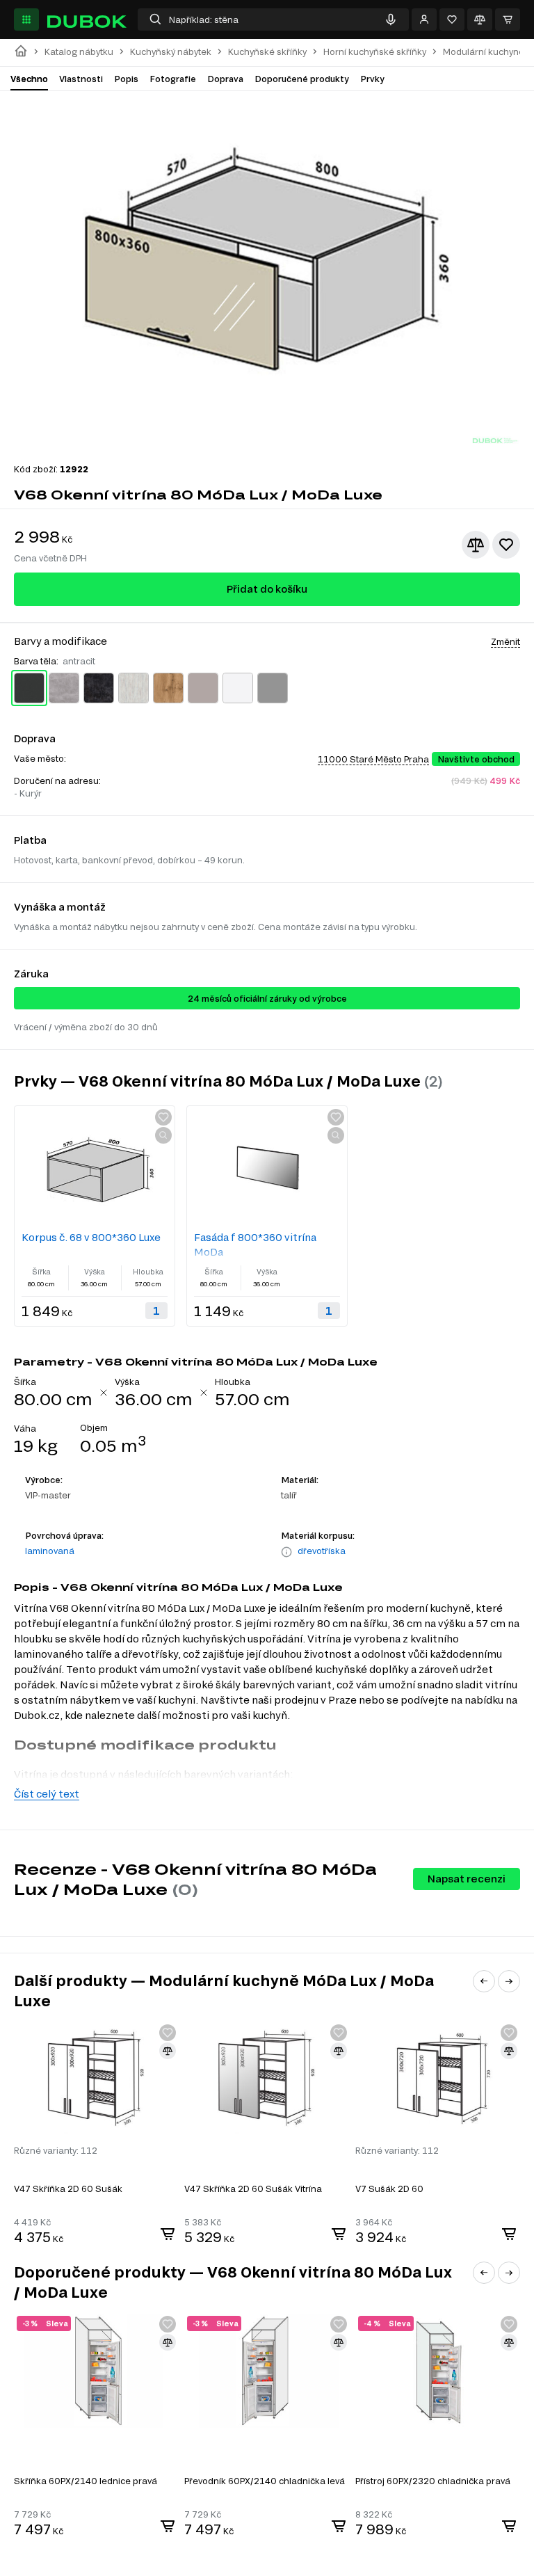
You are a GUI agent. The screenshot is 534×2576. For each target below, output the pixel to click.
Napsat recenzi (467, 1879)
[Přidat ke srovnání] (476, 545)
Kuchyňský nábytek (171, 52)
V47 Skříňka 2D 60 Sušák (68, 2189)
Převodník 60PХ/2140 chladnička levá (265, 2481)
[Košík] (508, 19)
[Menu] (26, 19)
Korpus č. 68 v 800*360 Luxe (91, 1237)
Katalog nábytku (79, 52)
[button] (484, 1981)
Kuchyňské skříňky (267, 52)
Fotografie (173, 79)
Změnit (505, 641)
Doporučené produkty (302, 79)
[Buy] (168, 2234)
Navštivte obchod (476, 759)
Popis (126, 79)
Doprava (225, 79)
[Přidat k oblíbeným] (506, 545)
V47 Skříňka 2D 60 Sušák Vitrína (253, 2189)
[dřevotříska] (286, 1552)
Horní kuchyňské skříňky (375, 52)
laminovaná (50, 1551)
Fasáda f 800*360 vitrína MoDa (255, 1245)
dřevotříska (322, 1551)
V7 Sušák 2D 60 (389, 2189)
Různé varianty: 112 (56, 2150)
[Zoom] (163, 1135)
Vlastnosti (81, 79)
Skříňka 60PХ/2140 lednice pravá (86, 2481)
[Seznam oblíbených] (452, 19)
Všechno (29, 79)
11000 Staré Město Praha (373, 759)
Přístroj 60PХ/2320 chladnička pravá (433, 2481)
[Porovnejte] (480, 19)
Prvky (372, 79)
